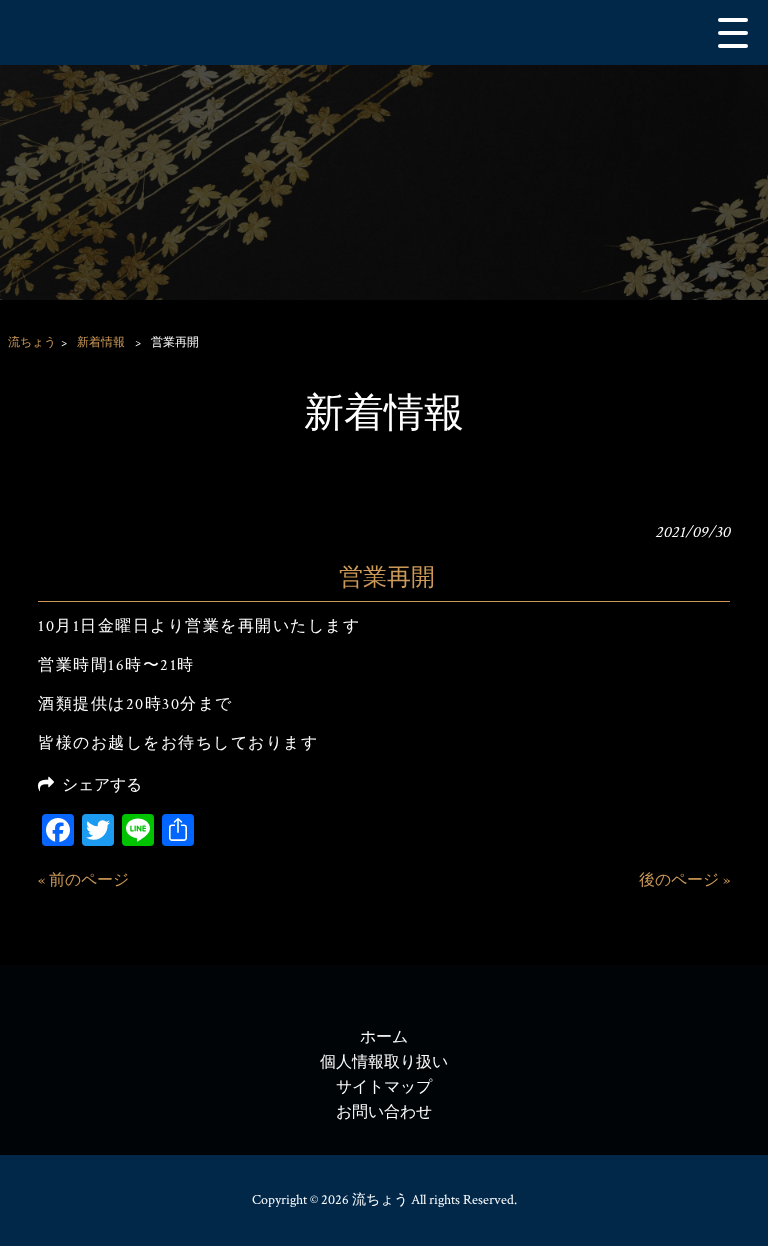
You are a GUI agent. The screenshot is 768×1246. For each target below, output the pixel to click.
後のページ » (684, 880)
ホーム (384, 1037)
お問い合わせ (384, 1112)
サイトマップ (384, 1087)
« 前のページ (83, 880)
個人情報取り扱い (384, 1062)
